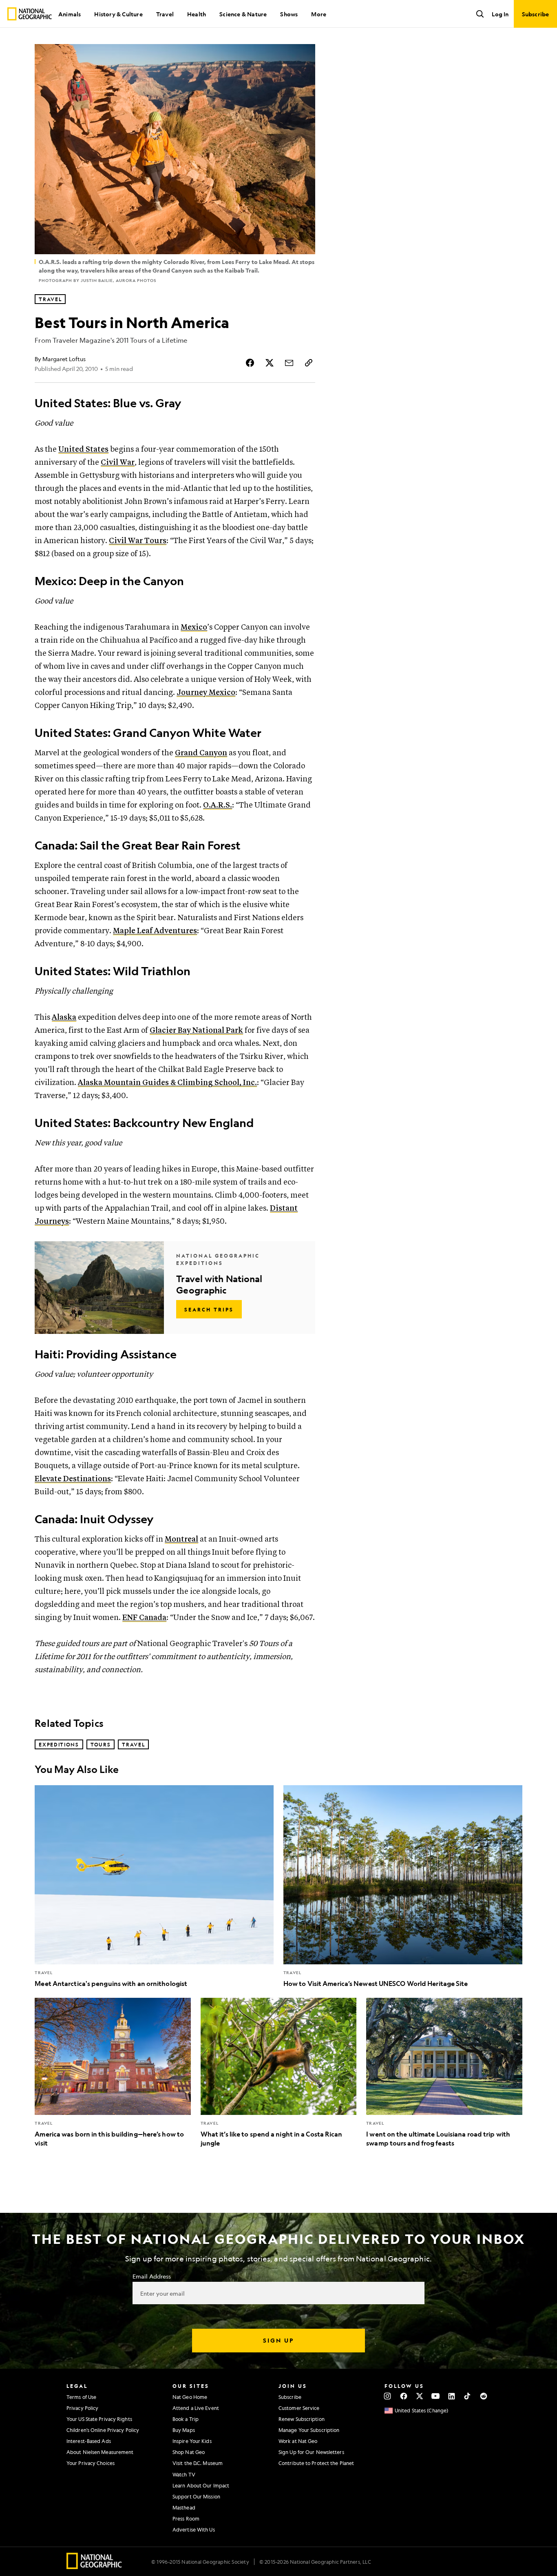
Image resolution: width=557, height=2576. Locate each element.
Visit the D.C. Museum (198, 2463)
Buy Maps (184, 2430)
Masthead (184, 2507)
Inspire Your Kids (192, 2441)
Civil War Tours (138, 541)
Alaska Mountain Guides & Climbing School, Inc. (167, 1083)
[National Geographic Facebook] (403, 2396)
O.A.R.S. (218, 805)
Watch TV (184, 2474)
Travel (165, 14)
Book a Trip (186, 2419)
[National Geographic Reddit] (483, 2396)
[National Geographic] (30, 14)
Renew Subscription (302, 2419)
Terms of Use (81, 2397)
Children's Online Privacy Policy (103, 2430)
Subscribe (290, 2397)
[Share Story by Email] (289, 363)
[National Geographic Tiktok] (467, 2396)
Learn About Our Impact (201, 2485)
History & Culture (118, 14)
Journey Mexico (206, 693)
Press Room (186, 2518)
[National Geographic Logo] (94, 2566)
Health (197, 14)
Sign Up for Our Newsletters (311, 2452)
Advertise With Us (194, 2529)
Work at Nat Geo (298, 2441)
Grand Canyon (201, 753)
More (319, 14)
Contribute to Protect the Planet (316, 2463)
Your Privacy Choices (91, 2463)
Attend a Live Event (196, 2408)
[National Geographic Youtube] (436, 2396)
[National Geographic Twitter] (419, 2396)
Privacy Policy (82, 2408)
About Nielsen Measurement (100, 2452)
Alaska (64, 1017)
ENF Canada (144, 1618)
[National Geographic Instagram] (388, 2396)
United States (83, 449)
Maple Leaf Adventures (155, 931)
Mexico (194, 627)
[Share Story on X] (270, 363)
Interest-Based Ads (89, 2441)
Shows (289, 14)
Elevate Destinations (73, 1479)
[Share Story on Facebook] (250, 363)
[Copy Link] (309, 363)
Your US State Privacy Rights (99, 2419)
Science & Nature (243, 14)
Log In (500, 14)
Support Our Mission (196, 2496)
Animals (70, 14)
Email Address (152, 2276)
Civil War (118, 463)
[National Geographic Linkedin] (452, 2396)
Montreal (181, 1539)
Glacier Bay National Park (196, 1031)
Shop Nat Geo (189, 2452)
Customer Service (299, 2408)
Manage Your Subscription (309, 2430)
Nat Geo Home (190, 2397)
